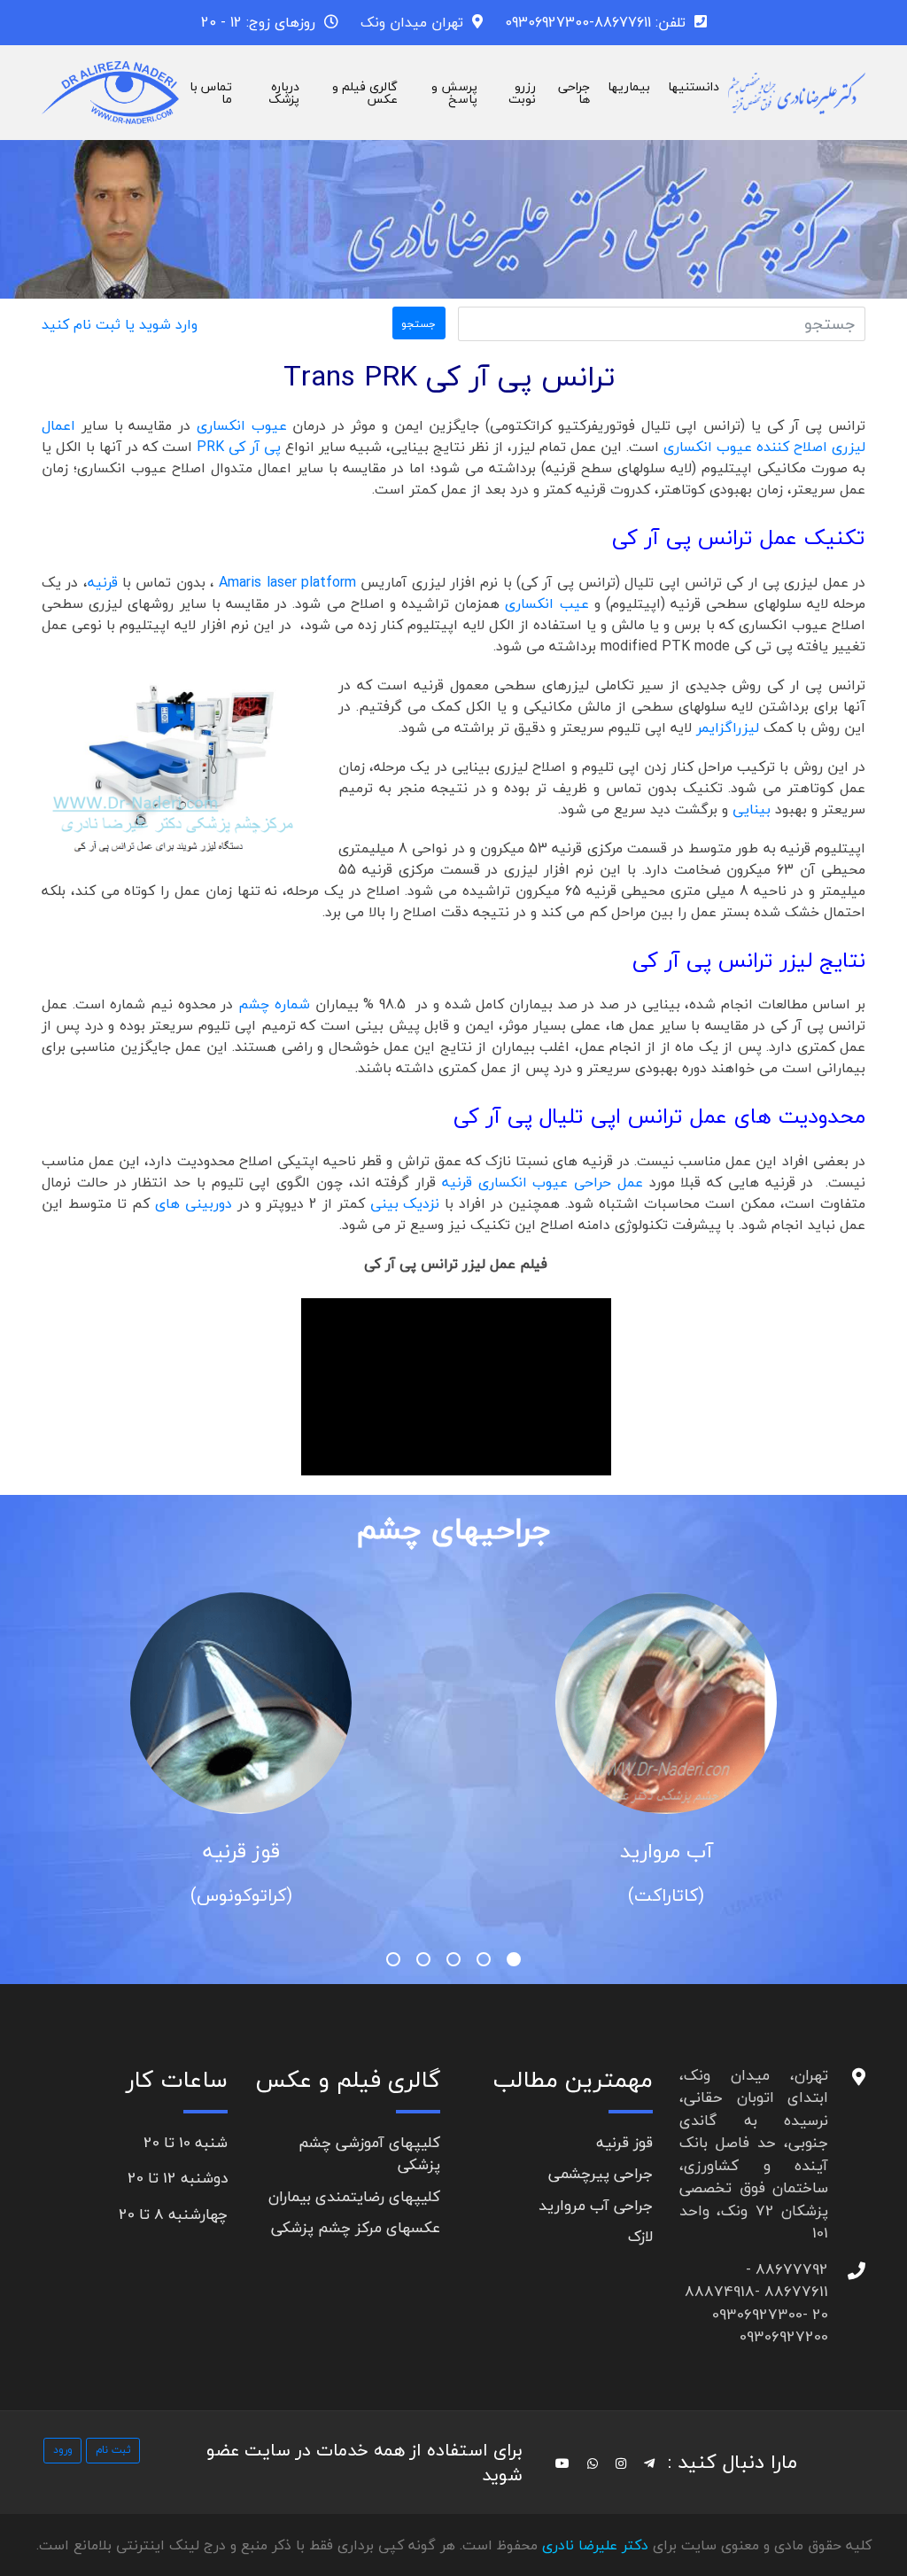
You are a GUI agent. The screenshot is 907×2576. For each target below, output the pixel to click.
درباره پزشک (284, 93)
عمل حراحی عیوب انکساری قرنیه (539, 1182)
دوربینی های (196, 1203)
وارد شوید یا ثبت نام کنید (120, 324)
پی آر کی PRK (239, 447)
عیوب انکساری (239, 425)
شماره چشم (274, 1004)
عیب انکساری (547, 603)
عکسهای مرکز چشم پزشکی (356, 2227)
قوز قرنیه (241, 1851)
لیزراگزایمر (730, 728)
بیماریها (629, 86)
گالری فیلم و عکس (365, 93)
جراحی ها (574, 93)
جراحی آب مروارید (596, 2205)
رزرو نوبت (522, 93)
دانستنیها (694, 86)
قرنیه (103, 582)
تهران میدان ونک (412, 22)
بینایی (754, 809)
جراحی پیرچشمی (601, 2173)
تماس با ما (211, 93)
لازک (640, 2236)
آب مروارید (667, 1851)
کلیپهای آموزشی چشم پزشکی (369, 2154)
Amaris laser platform (287, 582)
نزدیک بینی (405, 1203)
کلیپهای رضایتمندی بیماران (354, 2196)
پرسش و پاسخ (454, 93)
